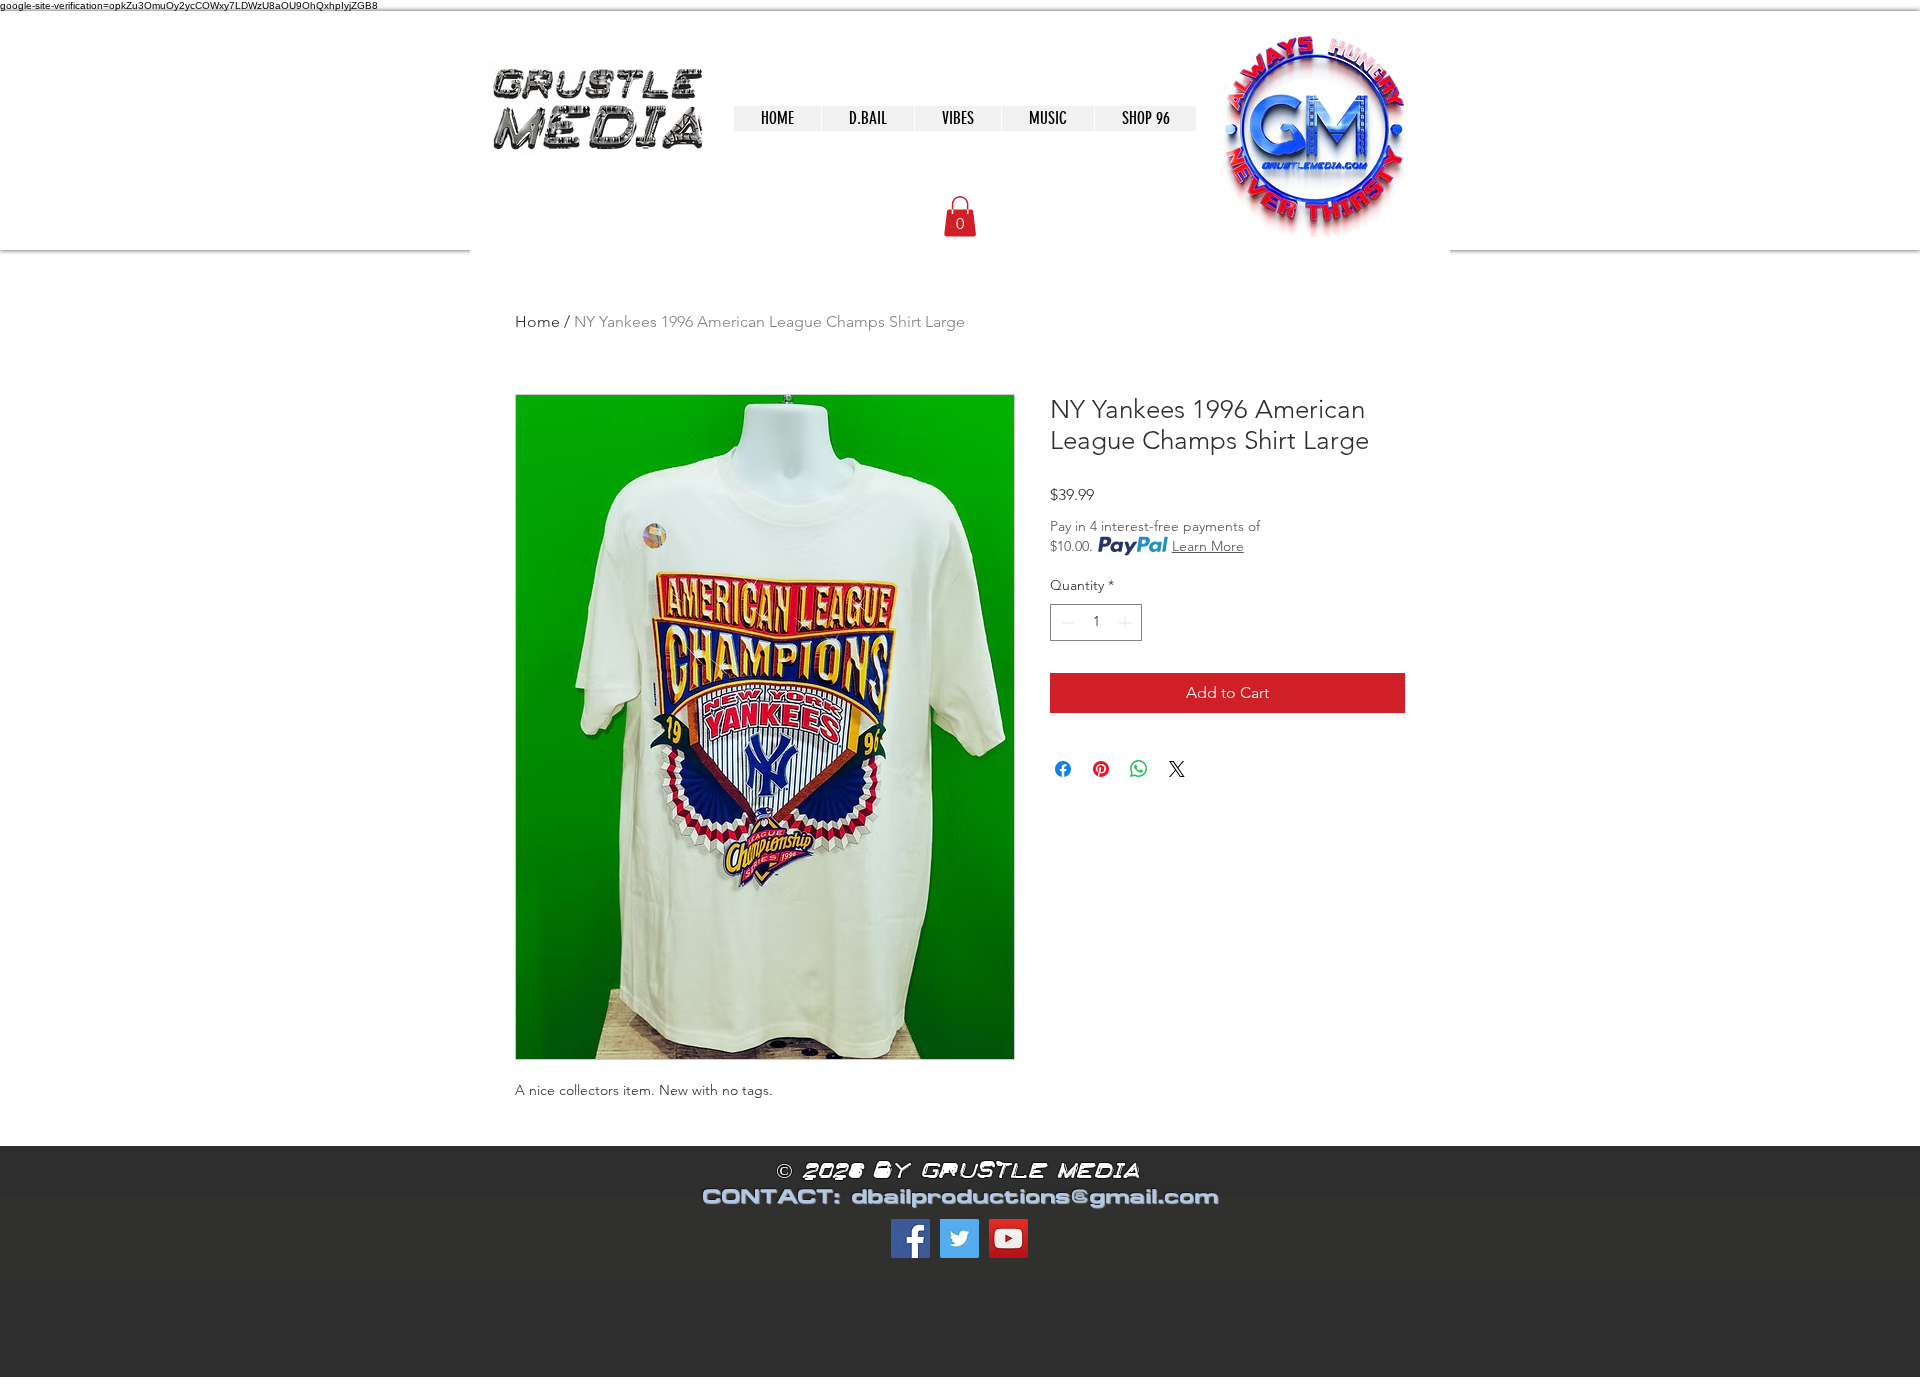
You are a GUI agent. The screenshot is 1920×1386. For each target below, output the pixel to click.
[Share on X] (1177, 769)
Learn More (1208, 546)
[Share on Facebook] (1063, 769)
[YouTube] (1008, 1238)
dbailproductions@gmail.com (1034, 1196)
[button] (960, 216)
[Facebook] (910, 1238)
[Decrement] (1065, 622)
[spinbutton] (1096, 622)
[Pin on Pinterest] (1101, 769)
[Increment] (1126, 622)
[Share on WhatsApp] (1139, 769)
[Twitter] (959, 1238)
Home (537, 321)
